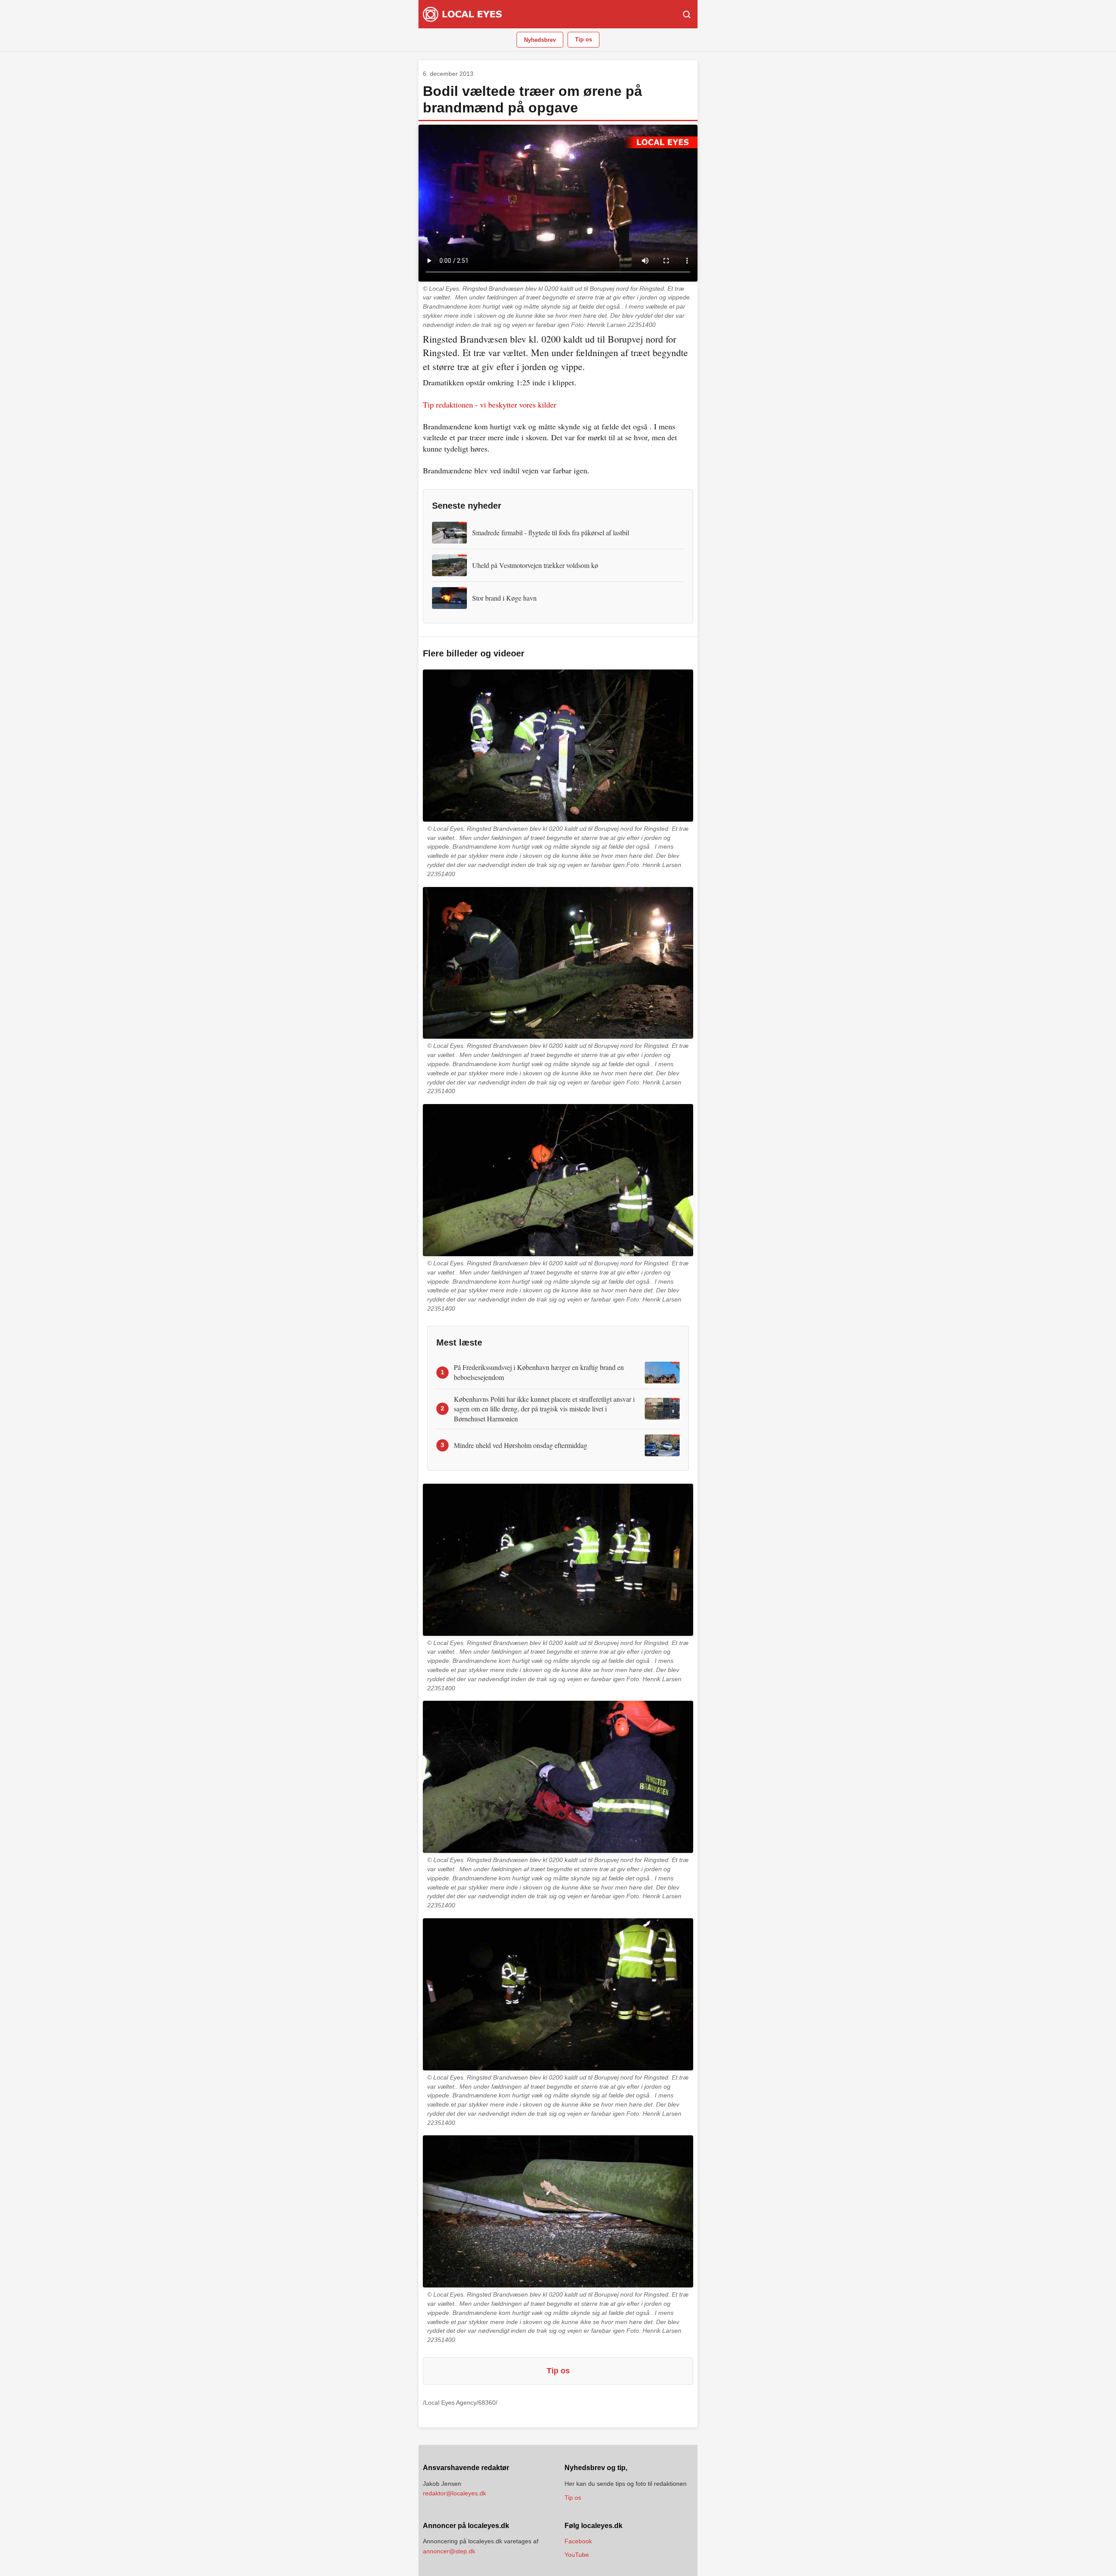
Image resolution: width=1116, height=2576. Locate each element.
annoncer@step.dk (449, 2551)
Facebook (578, 2541)
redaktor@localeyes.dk (454, 2493)
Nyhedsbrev (540, 40)
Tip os (584, 39)
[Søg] (687, 14)
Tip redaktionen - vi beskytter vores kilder (490, 404)
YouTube (577, 2555)
